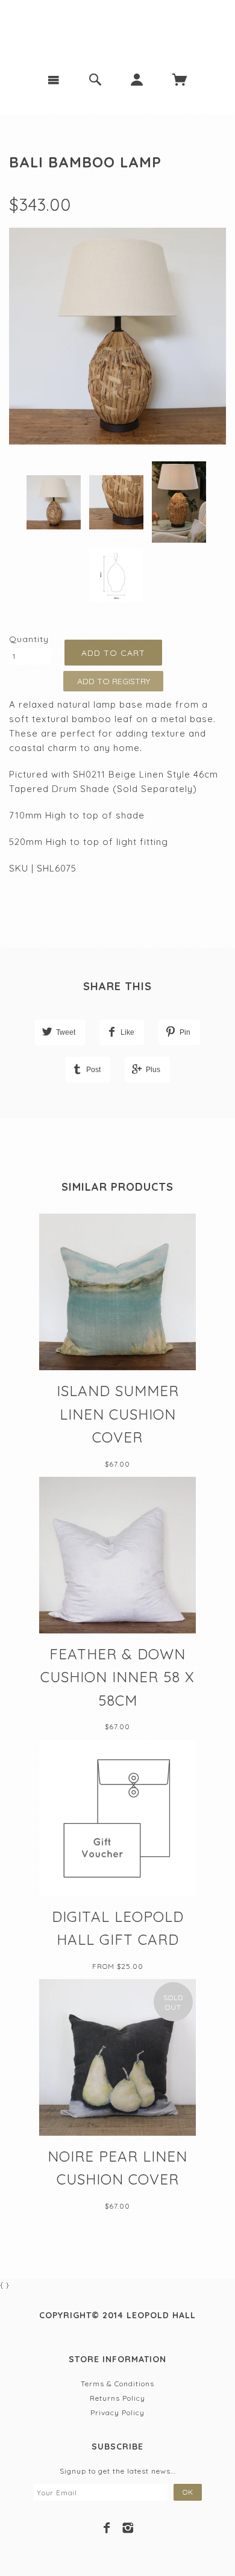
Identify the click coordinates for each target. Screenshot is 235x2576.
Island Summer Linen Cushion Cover (118, 1414)
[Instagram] (128, 2528)
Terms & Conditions (117, 2384)
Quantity (29, 639)
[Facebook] (107, 2528)
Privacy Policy (117, 2412)
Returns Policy (117, 2398)
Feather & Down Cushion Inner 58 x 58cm (117, 1677)
